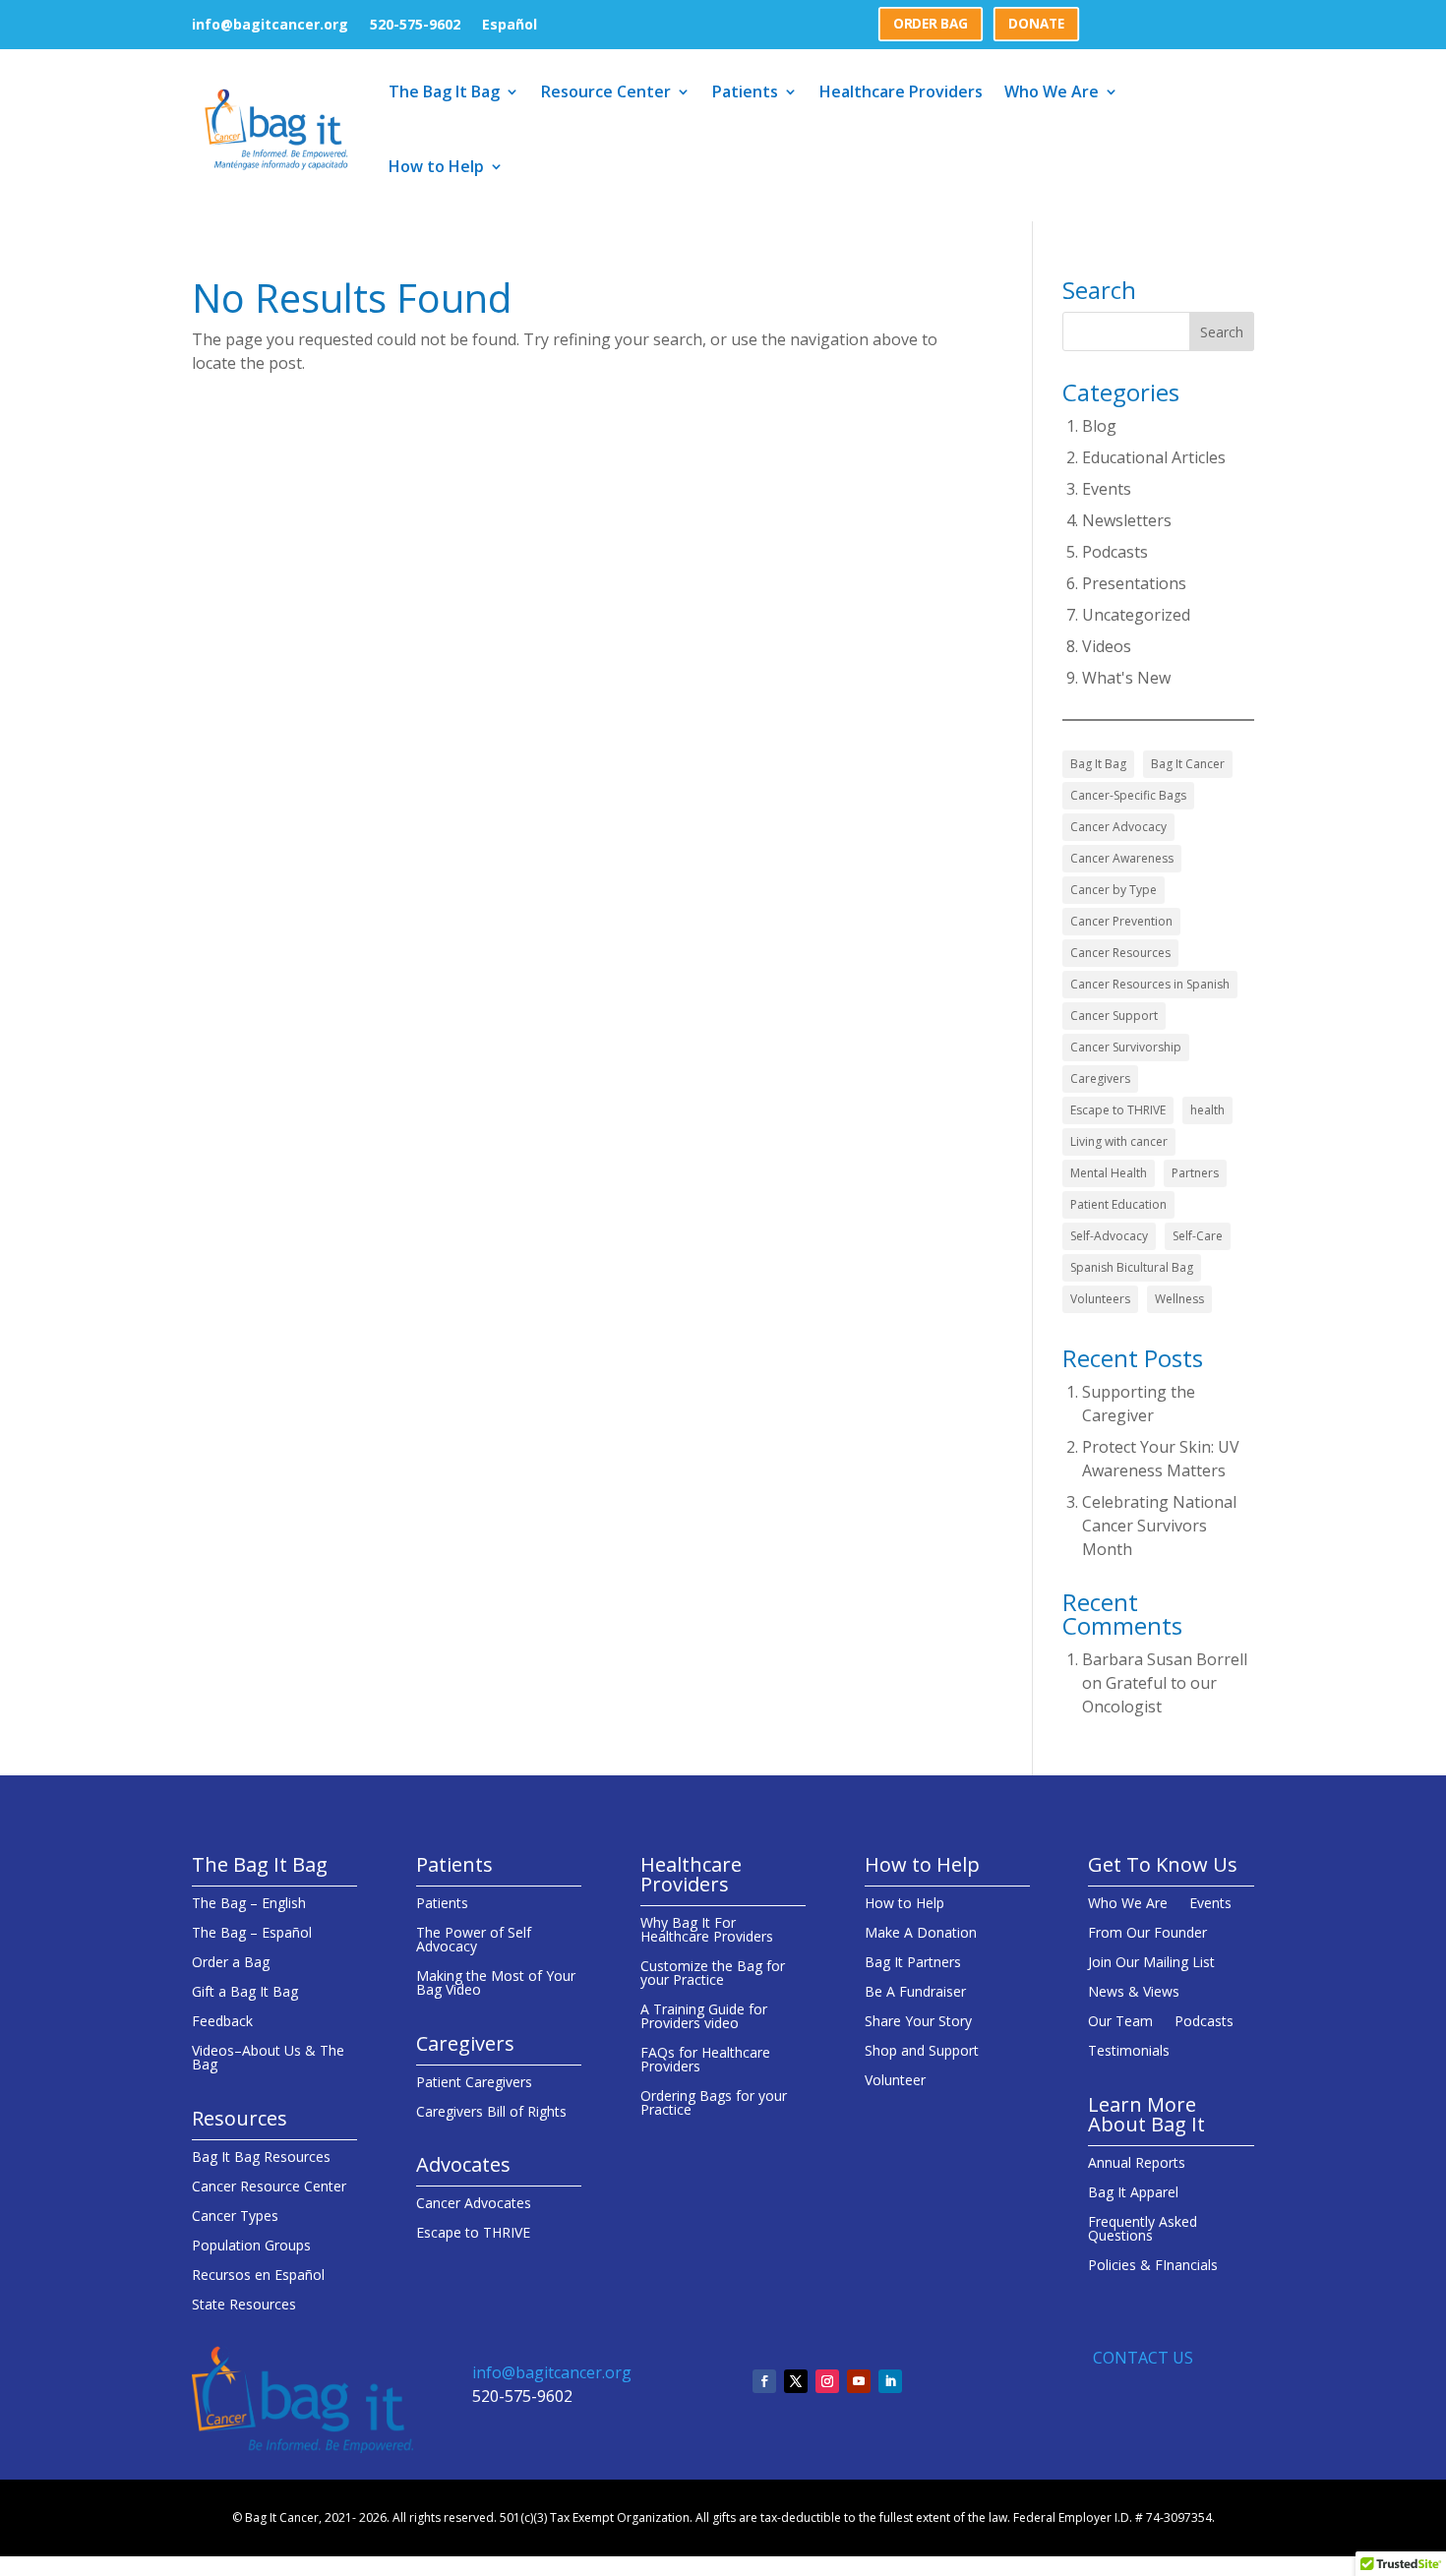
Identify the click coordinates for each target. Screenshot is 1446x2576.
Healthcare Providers (901, 91)
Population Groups (251, 2247)
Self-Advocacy (1109, 1236)
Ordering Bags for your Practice (714, 2104)
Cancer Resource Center (269, 2187)
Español (510, 26)
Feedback (222, 2022)
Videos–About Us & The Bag (268, 2059)
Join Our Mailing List (1151, 1963)
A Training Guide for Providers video (704, 2017)
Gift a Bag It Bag (245, 1993)
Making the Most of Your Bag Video (496, 1984)
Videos (1107, 646)
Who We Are (1052, 91)
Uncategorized (1136, 615)
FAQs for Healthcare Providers (705, 2061)
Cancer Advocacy (1118, 827)
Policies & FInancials (1153, 2266)
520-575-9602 (415, 26)
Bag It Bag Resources (261, 2158)
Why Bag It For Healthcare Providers (707, 1931)
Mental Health (1109, 1173)
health (1207, 1110)
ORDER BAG (931, 24)
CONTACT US (1143, 2358)
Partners (1195, 1173)
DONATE (1036, 24)
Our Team (1120, 2022)
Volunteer (895, 2081)
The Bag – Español (252, 1934)
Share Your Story (918, 2022)
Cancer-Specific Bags (1128, 795)
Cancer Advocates (474, 2204)
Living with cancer (1119, 1141)
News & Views (1134, 1993)
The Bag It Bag (444, 91)
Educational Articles (1154, 457)
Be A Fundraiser (915, 1993)
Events (1107, 489)
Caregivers (1100, 1078)
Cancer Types (235, 2217)
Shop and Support (922, 2052)
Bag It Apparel (1133, 2193)
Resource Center (606, 91)
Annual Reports (1137, 2164)
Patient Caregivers (474, 2083)
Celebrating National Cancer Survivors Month (1159, 1526)
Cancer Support (1114, 1016)
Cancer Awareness (1122, 858)
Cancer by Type (1114, 890)
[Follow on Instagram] (827, 2381)
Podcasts (1115, 552)
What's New (1126, 678)
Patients (745, 91)
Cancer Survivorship (1126, 1047)
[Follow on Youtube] (859, 2381)
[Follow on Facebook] (764, 2381)
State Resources (244, 2306)
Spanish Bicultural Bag (1132, 1267)
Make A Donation (921, 1934)
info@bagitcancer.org (270, 26)
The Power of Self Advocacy (474, 1941)
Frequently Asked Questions (1143, 2230)
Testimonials (1129, 2052)
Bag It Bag (1098, 764)
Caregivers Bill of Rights (491, 2113)
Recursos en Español (258, 2276)
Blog (1099, 426)
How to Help (436, 166)
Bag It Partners (913, 1963)
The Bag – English (249, 1904)
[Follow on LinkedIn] (890, 2381)
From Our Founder (1147, 1934)
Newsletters (1127, 520)
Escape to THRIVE (1118, 1110)
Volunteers (1100, 1299)
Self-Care (1198, 1236)
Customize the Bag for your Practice (713, 1974)
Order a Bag (231, 1963)
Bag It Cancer (1188, 764)
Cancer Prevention (1121, 921)
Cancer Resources (1120, 953)
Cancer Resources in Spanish (1150, 984)
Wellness (1179, 1299)
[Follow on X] (796, 2381)
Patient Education (1118, 1204)
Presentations (1134, 583)
